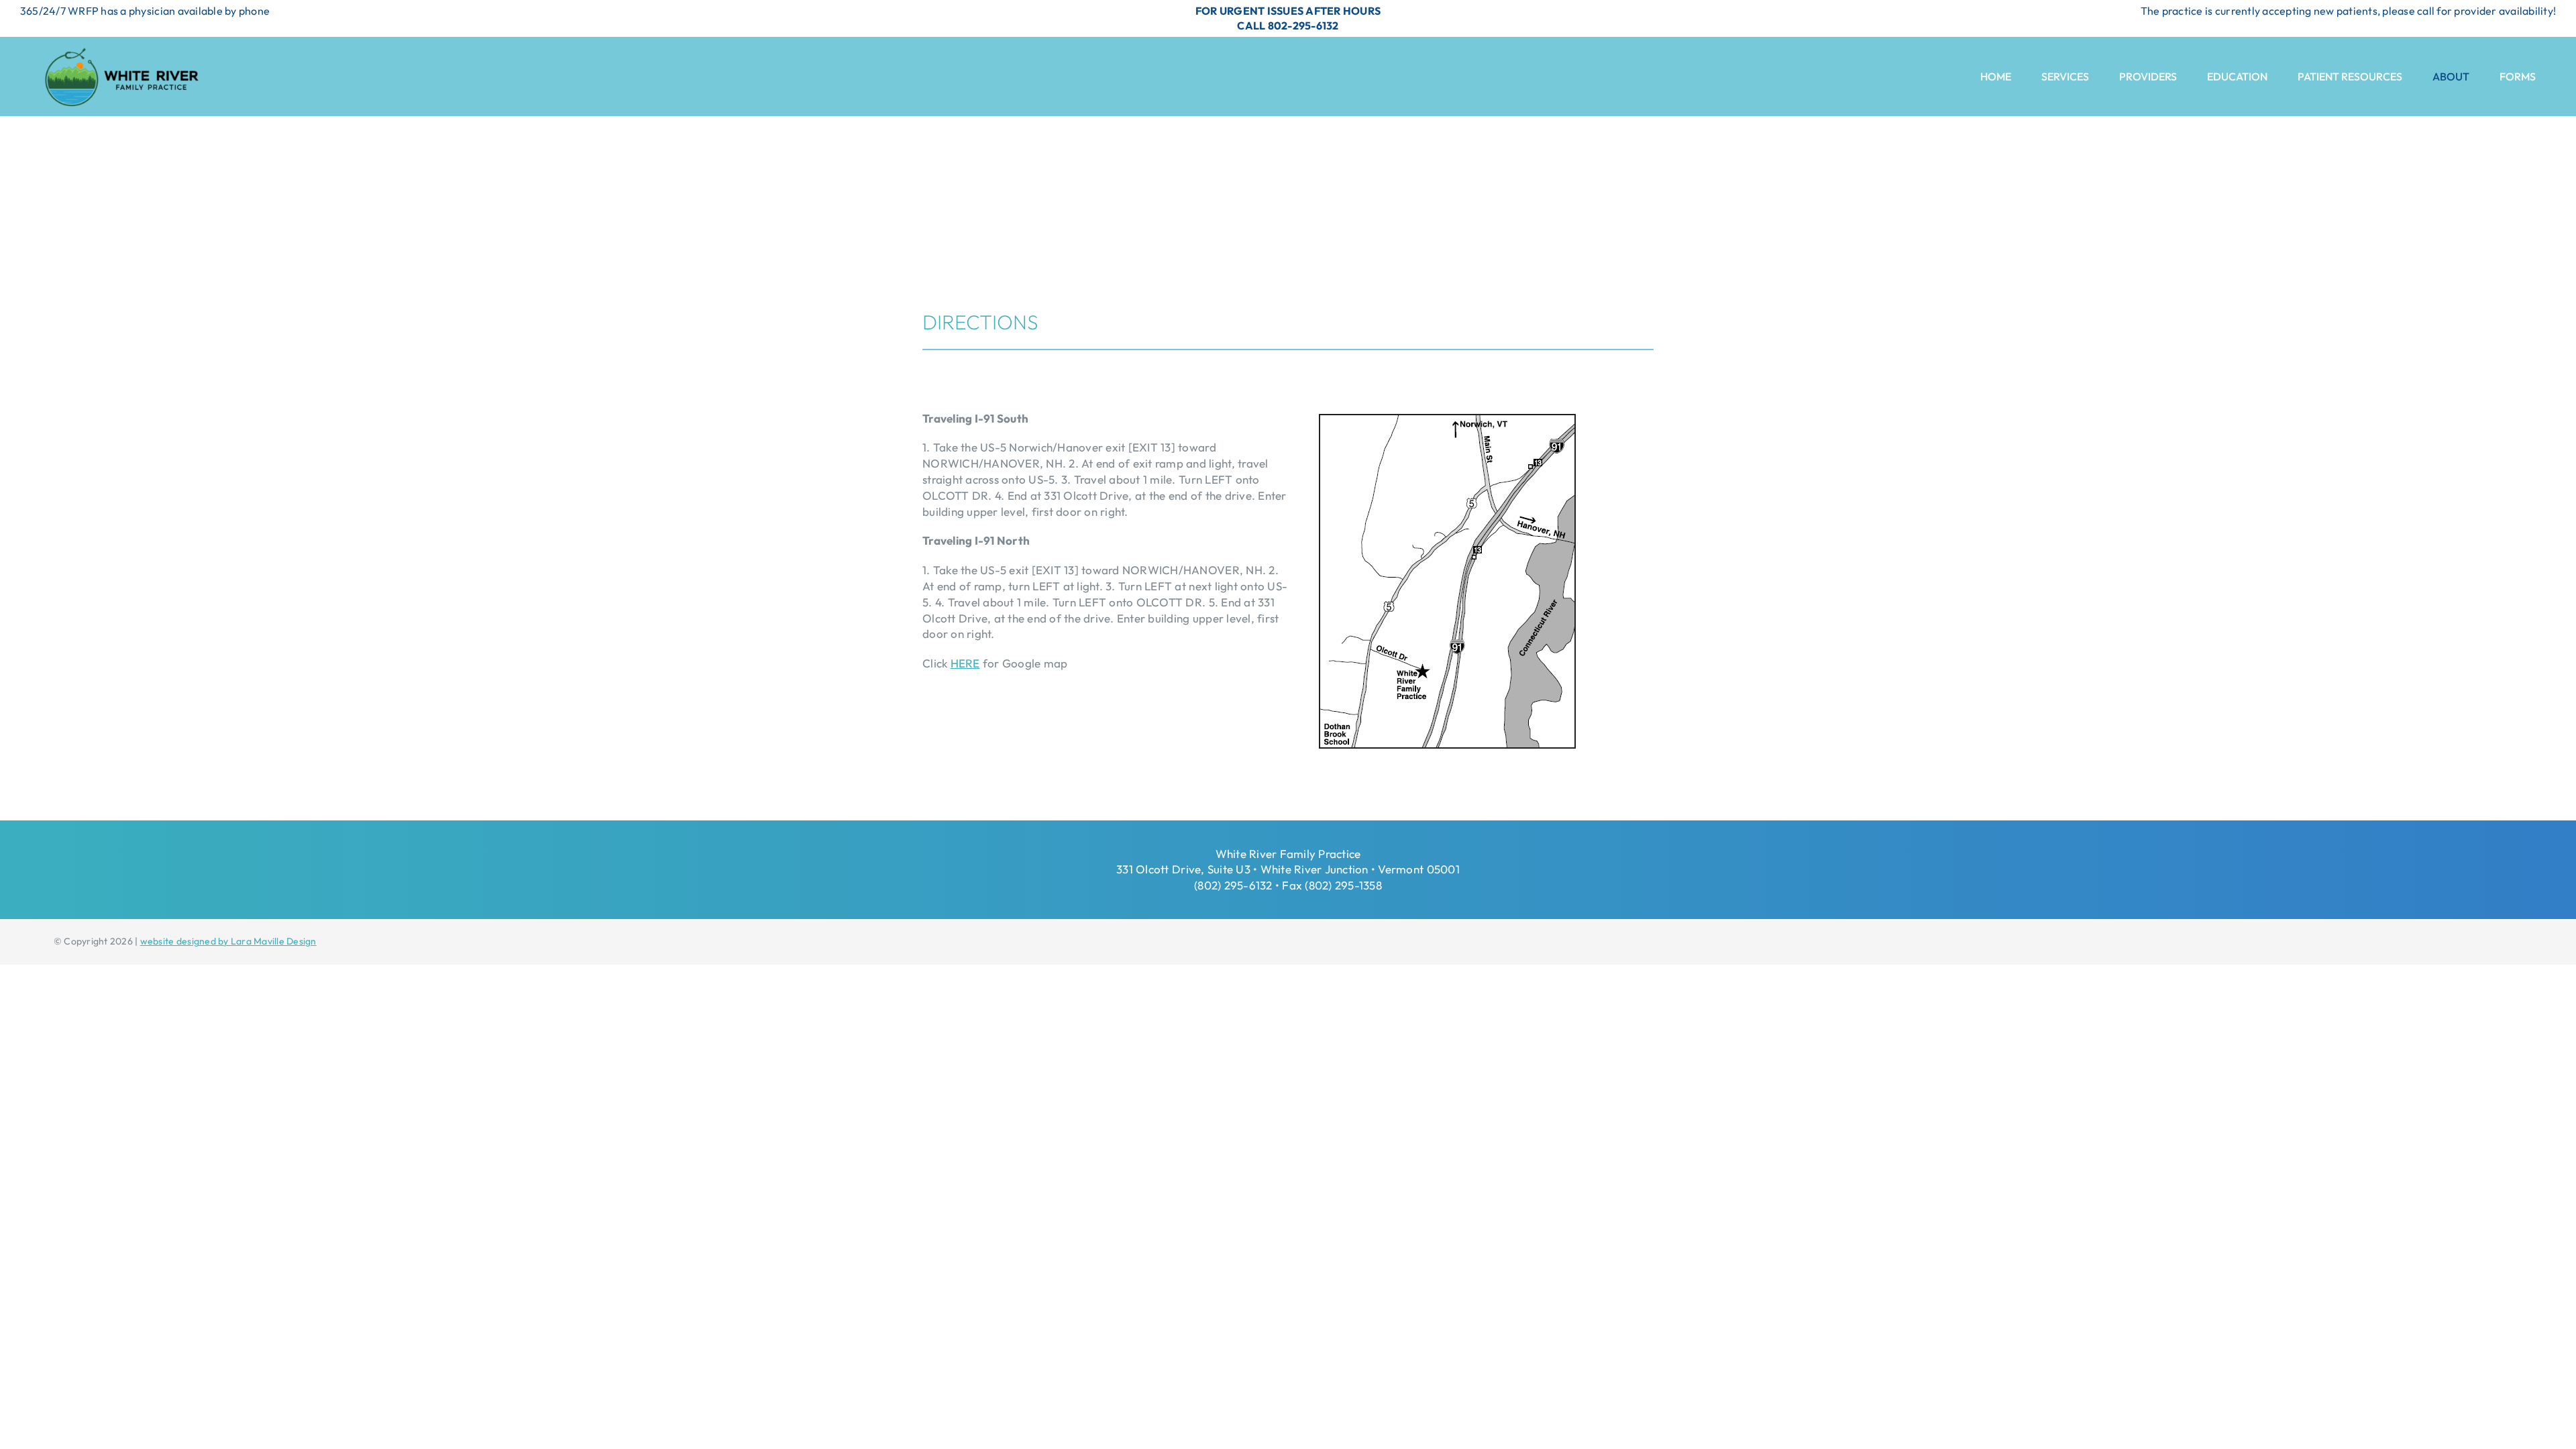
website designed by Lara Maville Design (228, 941)
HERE (965, 663)
